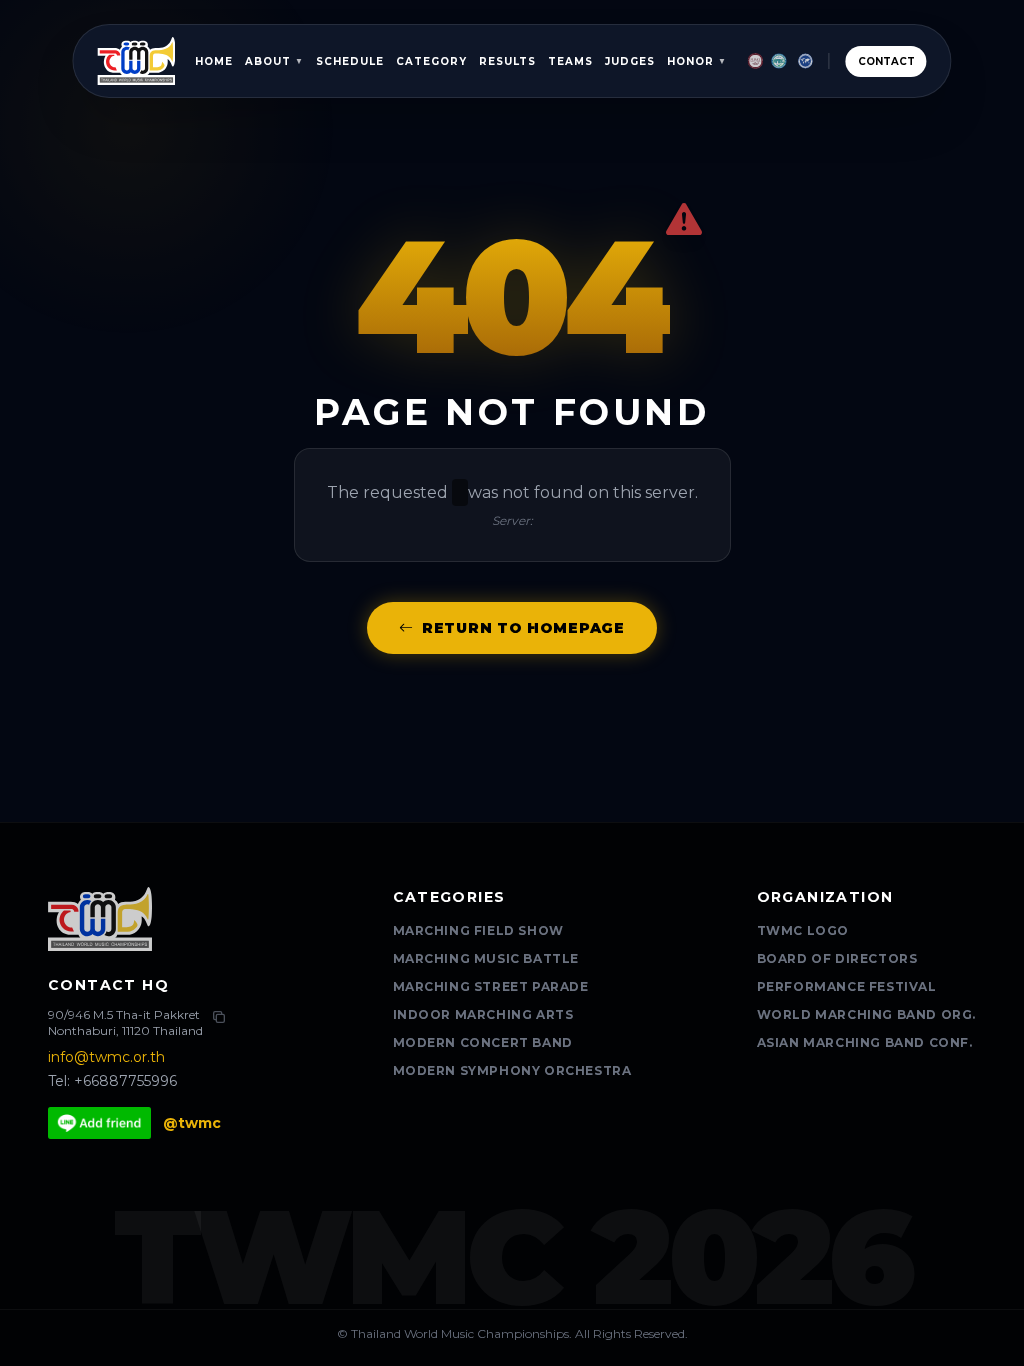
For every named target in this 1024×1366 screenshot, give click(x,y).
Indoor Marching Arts (483, 1014)
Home (214, 61)
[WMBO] (805, 61)
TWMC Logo (803, 930)
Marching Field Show (478, 930)
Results (507, 61)
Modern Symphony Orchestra (512, 1070)
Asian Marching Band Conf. (865, 1042)
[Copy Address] (219, 1017)
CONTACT (886, 61)
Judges (630, 61)
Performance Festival (847, 986)
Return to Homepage (523, 628)
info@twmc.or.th (106, 1057)
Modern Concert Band (483, 1042)
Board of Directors (837, 958)
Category (431, 61)
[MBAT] (755, 61)
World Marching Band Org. (866, 1014)
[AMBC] (778, 61)
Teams (570, 61)
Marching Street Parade (491, 986)
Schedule (350, 61)
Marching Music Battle (486, 958)
